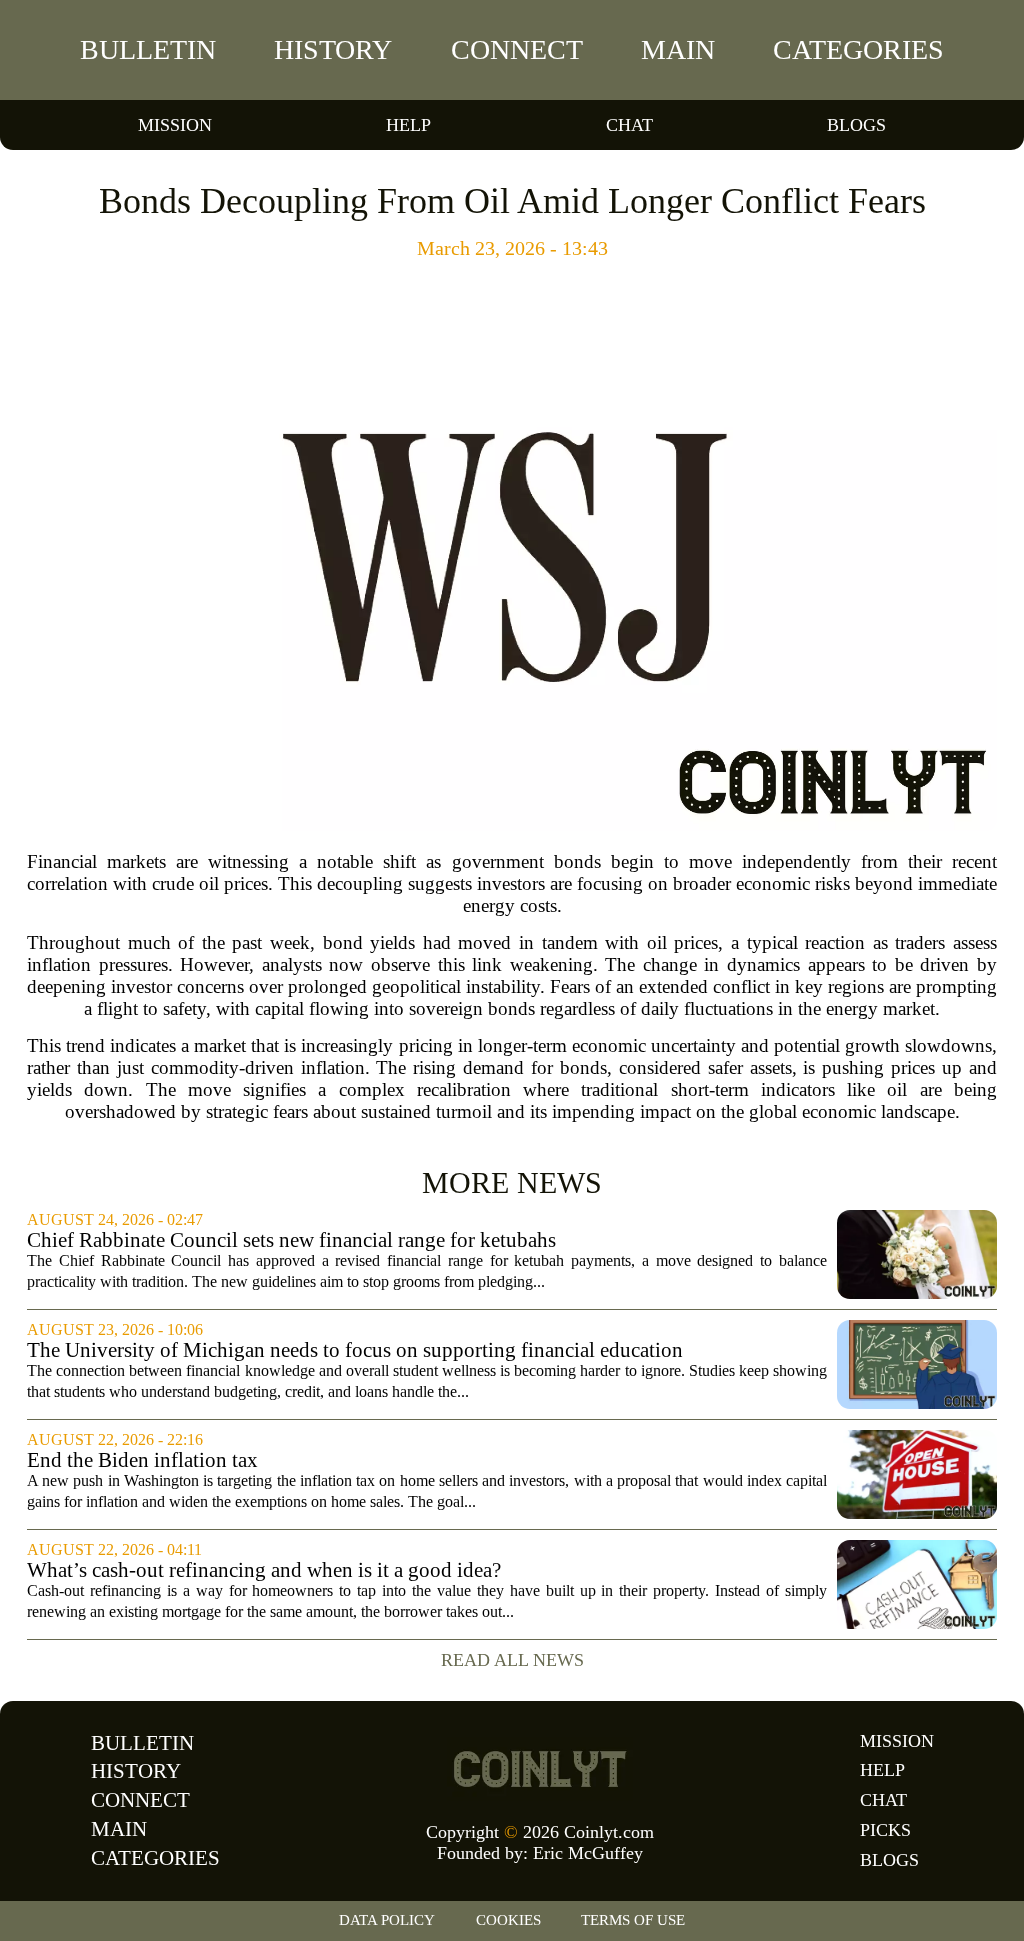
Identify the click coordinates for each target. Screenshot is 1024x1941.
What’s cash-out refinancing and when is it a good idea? (264, 1570)
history (333, 49)
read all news (512, 1660)
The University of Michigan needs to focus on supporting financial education (355, 1350)
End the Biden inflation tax (142, 1460)
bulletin (148, 49)
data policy (387, 1920)
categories (858, 49)
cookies (508, 1920)
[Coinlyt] (540, 1769)
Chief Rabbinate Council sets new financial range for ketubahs (291, 1240)
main (678, 49)
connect (517, 49)
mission (175, 125)
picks (885, 1830)
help (408, 125)
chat (629, 125)
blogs (856, 125)
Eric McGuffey (588, 1853)
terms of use (633, 1920)
